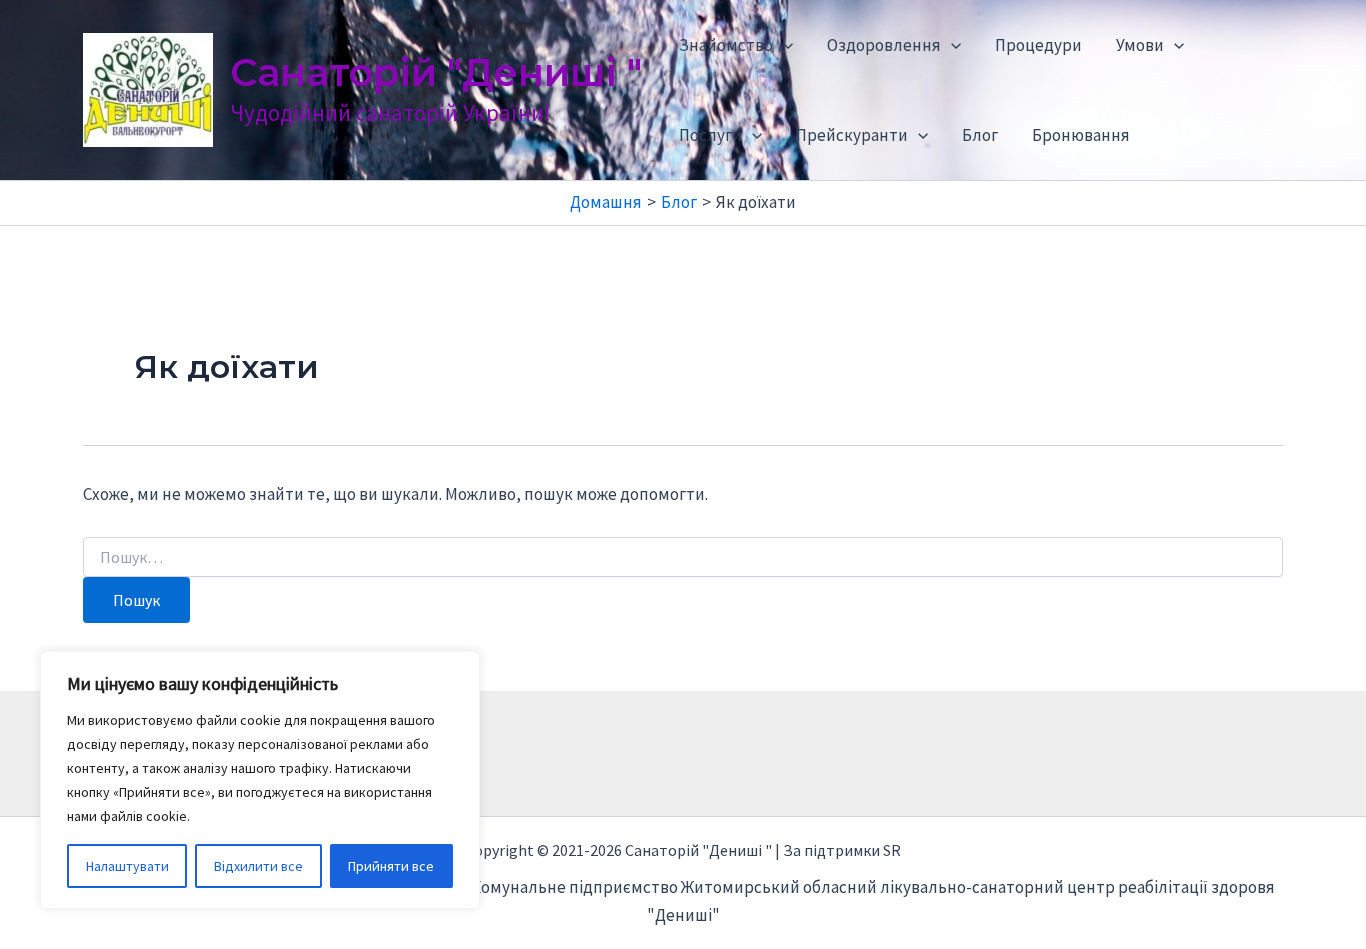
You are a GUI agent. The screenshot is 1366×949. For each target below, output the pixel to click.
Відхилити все (258, 866)
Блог (980, 135)
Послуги (710, 135)
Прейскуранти (852, 135)
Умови (1140, 45)
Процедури (1038, 45)
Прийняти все (391, 866)
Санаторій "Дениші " (436, 72)
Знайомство (726, 45)
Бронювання (1081, 135)
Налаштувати (127, 866)
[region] (260, 780)
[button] (783, 45)
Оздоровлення (884, 45)
